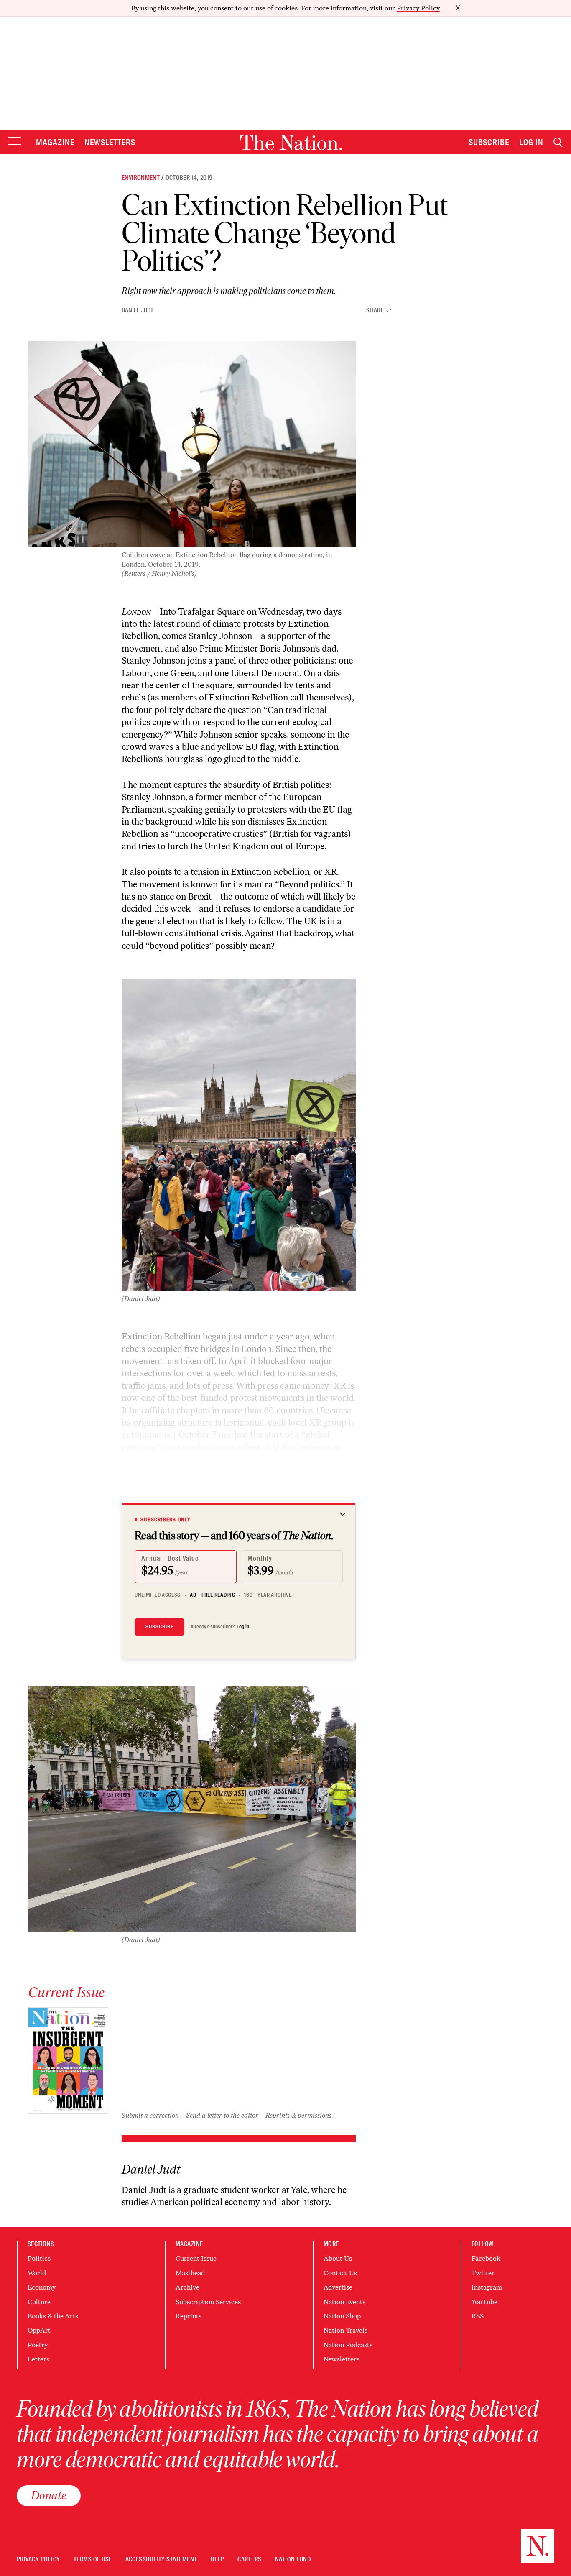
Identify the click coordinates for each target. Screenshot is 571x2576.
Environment (141, 178)
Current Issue (196, 2258)
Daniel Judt (138, 310)
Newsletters (110, 142)
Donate (49, 2495)
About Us (338, 2258)
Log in (243, 1627)
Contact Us (340, 2273)
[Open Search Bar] (558, 142)
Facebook (486, 2258)
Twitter (483, 2273)
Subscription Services (208, 2302)
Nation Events (344, 2302)
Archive (187, 2287)
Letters (38, 2359)
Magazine (55, 142)
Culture (39, 2302)
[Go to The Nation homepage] (291, 142)
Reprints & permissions (298, 2115)
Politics (39, 2258)
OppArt (39, 2330)
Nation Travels (345, 2330)
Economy (42, 2287)
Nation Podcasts (348, 2345)
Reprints (189, 2316)
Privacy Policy (418, 8)
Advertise (338, 2287)
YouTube (484, 2302)
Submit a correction (150, 2115)
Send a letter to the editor (222, 2115)
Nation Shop (342, 2316)
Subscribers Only (166, 1520)
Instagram (487, 2287)
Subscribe (489, 142)
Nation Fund (293, 2559)
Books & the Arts (53, 2316)
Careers (249, 2559)
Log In (531, 142)
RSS (478, 2316)
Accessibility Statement (161, 2559)
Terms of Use (93, 2559)
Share (375, 310)
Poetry (38, 2345)
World (37, 2273)
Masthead (190, 2273)
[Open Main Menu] (15, 142)
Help (218, 2559)
